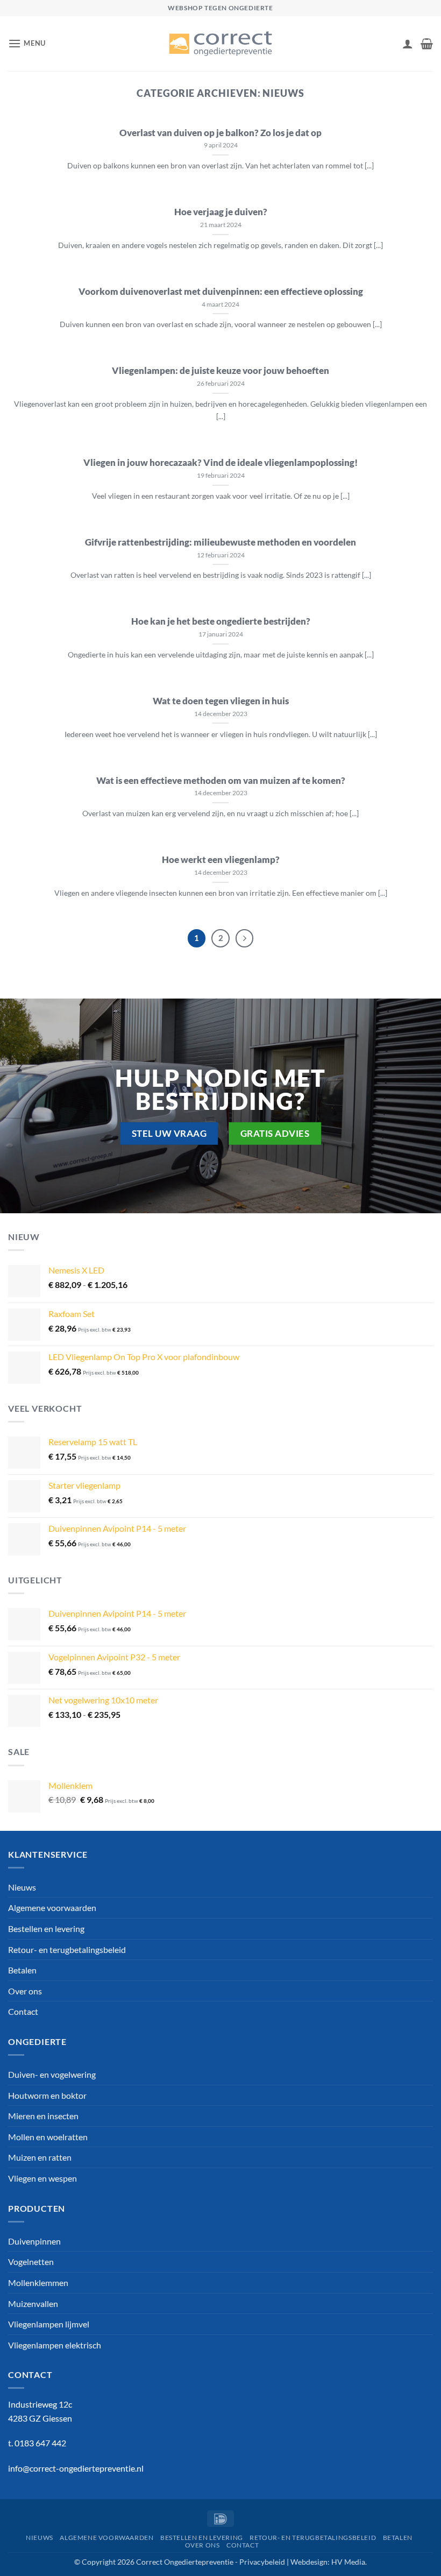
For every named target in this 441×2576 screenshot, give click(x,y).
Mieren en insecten (43, 2116)
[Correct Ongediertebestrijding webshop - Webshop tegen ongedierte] (220, 44)
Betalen (22, 1970)
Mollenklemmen (38, 2283)
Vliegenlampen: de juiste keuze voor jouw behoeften (220, 371)
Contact (23, 2011)
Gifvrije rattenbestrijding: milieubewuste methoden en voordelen (220, 542)
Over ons (25, 1991)
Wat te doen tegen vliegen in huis (221, 701)
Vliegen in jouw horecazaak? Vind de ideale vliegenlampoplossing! (220, 463)
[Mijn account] (408, 44)
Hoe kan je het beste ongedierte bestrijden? (221, 621)
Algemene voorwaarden (52, 1908)
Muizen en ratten (40, 2157)
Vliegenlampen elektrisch (55, 2345)
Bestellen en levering (46, 1929)
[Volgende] (245, 938)
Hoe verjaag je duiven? (221, 212)
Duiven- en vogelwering (52, 2074)
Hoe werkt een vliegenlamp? (221, 860)
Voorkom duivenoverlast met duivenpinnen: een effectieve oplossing (221, 292)
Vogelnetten (31, 2262)
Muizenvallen (33, 2303)
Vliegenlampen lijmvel (49, 2324)
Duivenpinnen (34, 2241)
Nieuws (22, 1887)
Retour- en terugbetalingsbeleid (67, 1949)
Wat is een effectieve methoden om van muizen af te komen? (221, 781)
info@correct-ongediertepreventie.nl (76, 2468)
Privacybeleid (262, 2562)
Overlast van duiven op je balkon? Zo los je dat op (220, 133)
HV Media (348, 2562)
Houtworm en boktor (47, 2095)
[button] (27, 43)
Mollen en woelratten (48, 2137)
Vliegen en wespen (42, 2178)
